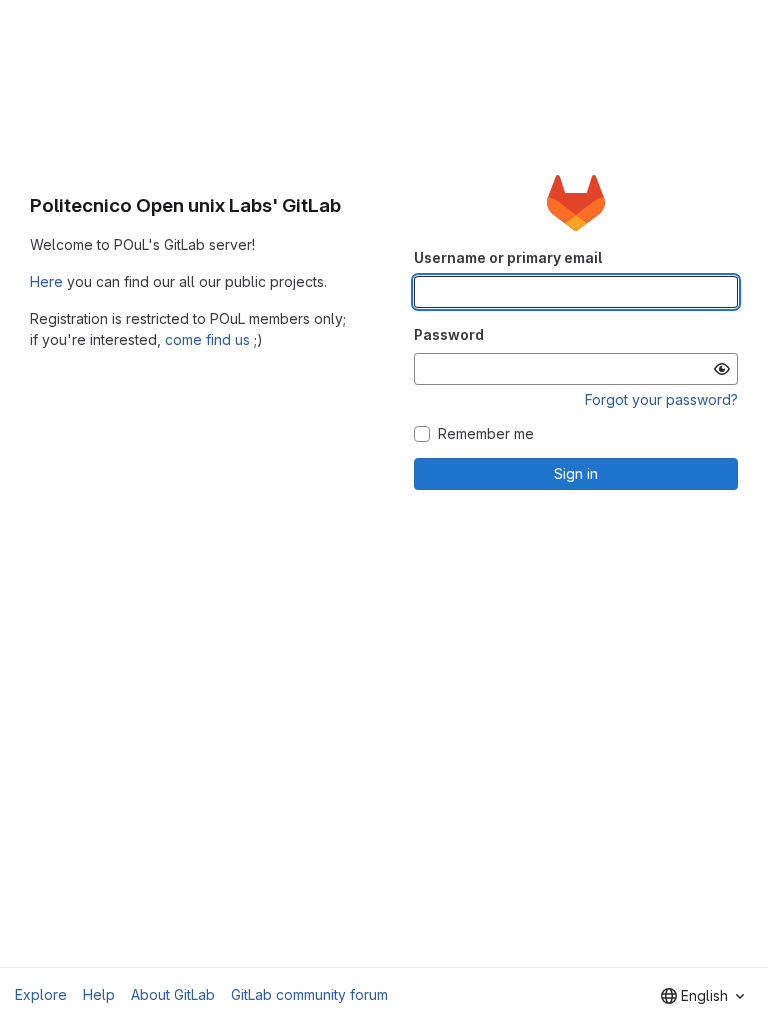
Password (449, 334)
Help (99, 994)
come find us (207, 339)
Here (46, 281)
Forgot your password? (661, 399)
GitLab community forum (309, 994)
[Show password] (722, 369)
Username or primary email (508, 257)
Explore (41, 994)
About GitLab (173, 994)
